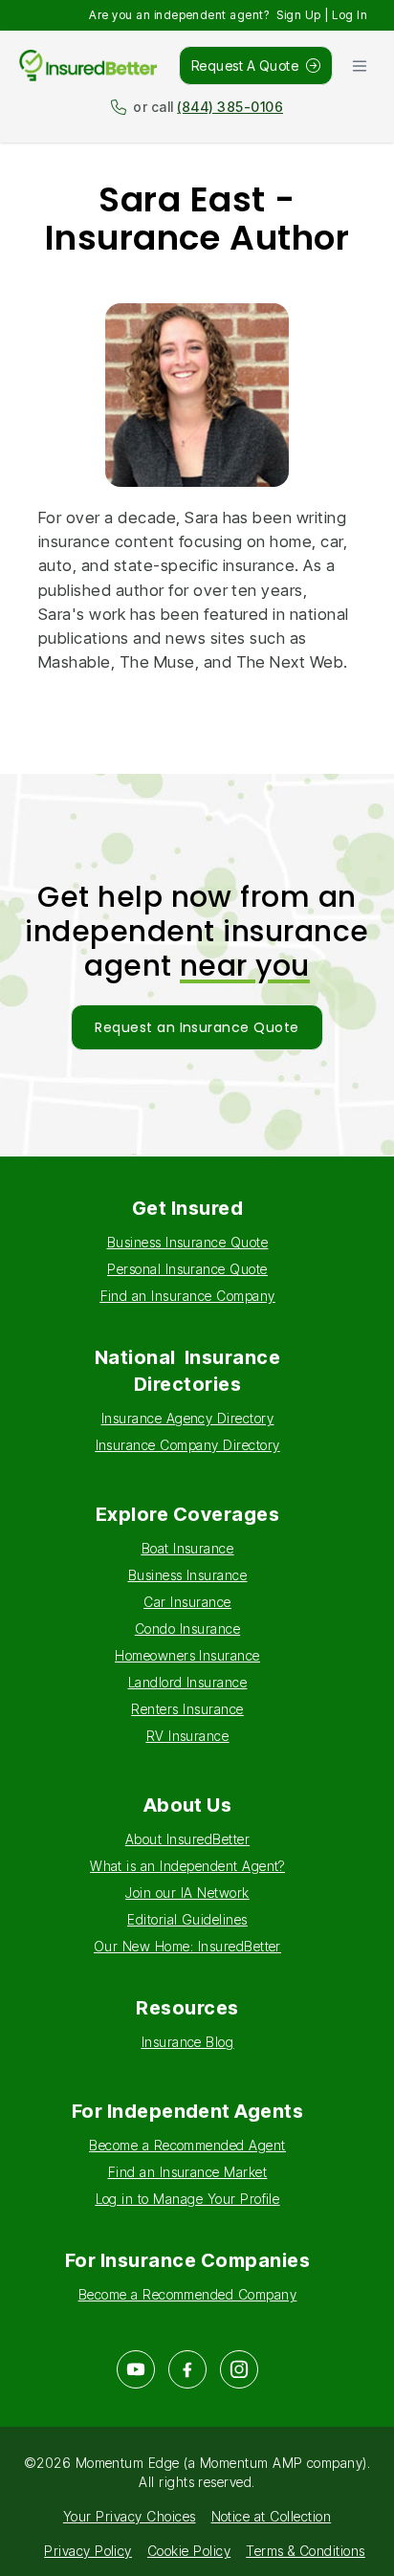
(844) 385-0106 (230, 107)
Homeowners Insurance (187, 1655)
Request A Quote (245, 66)
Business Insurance (188, 1575)
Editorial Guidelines (187, 1919)
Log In (350, 15)
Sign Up (298, 15)
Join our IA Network (187, 1893)
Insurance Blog (188, 2042)
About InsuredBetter (187, 1839)
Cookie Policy (189, 2551)
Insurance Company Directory (188, 1445)
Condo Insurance (187, 1629)
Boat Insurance (188, 1548)
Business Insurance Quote (188, 1242)
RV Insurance (188, 1736)
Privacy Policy (88, 2551)
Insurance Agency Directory (187, 1418)
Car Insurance (187, 1602)
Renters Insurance (187, 1709)
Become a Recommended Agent (187, 2145)
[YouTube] (136, 2369)
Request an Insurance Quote (197, 1027)
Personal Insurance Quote (187, 1269)
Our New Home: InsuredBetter (187, 1946)
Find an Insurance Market (188, 2172)
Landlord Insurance (188, 1682)
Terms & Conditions (306, 2551)
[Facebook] (187, 2369)
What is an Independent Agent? (187, 1866)
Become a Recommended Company (187, 2294)
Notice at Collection (272, 2516)
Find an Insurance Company (188, 1296)
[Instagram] (239, 2369)
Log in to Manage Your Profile (188, 2199)
